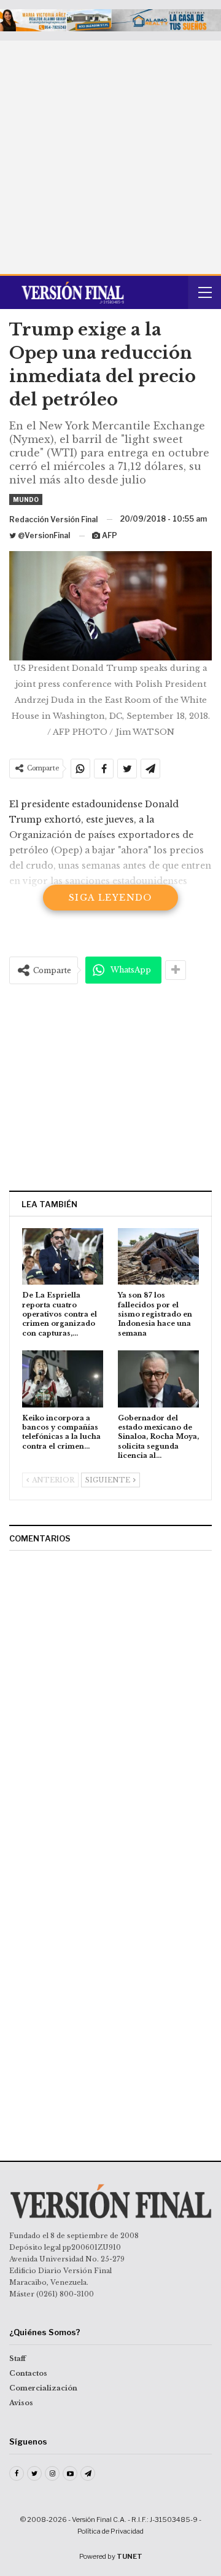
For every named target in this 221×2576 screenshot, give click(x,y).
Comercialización (43, 2388)
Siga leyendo (110, 898)
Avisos (21, 2403)
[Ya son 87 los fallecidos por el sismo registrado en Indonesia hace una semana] (158, 1256)
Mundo (26, 499)
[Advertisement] (110, 157)
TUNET (130, 2556)
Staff (17, 2359)
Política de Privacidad (110, 2531)
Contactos (28, 2373)
